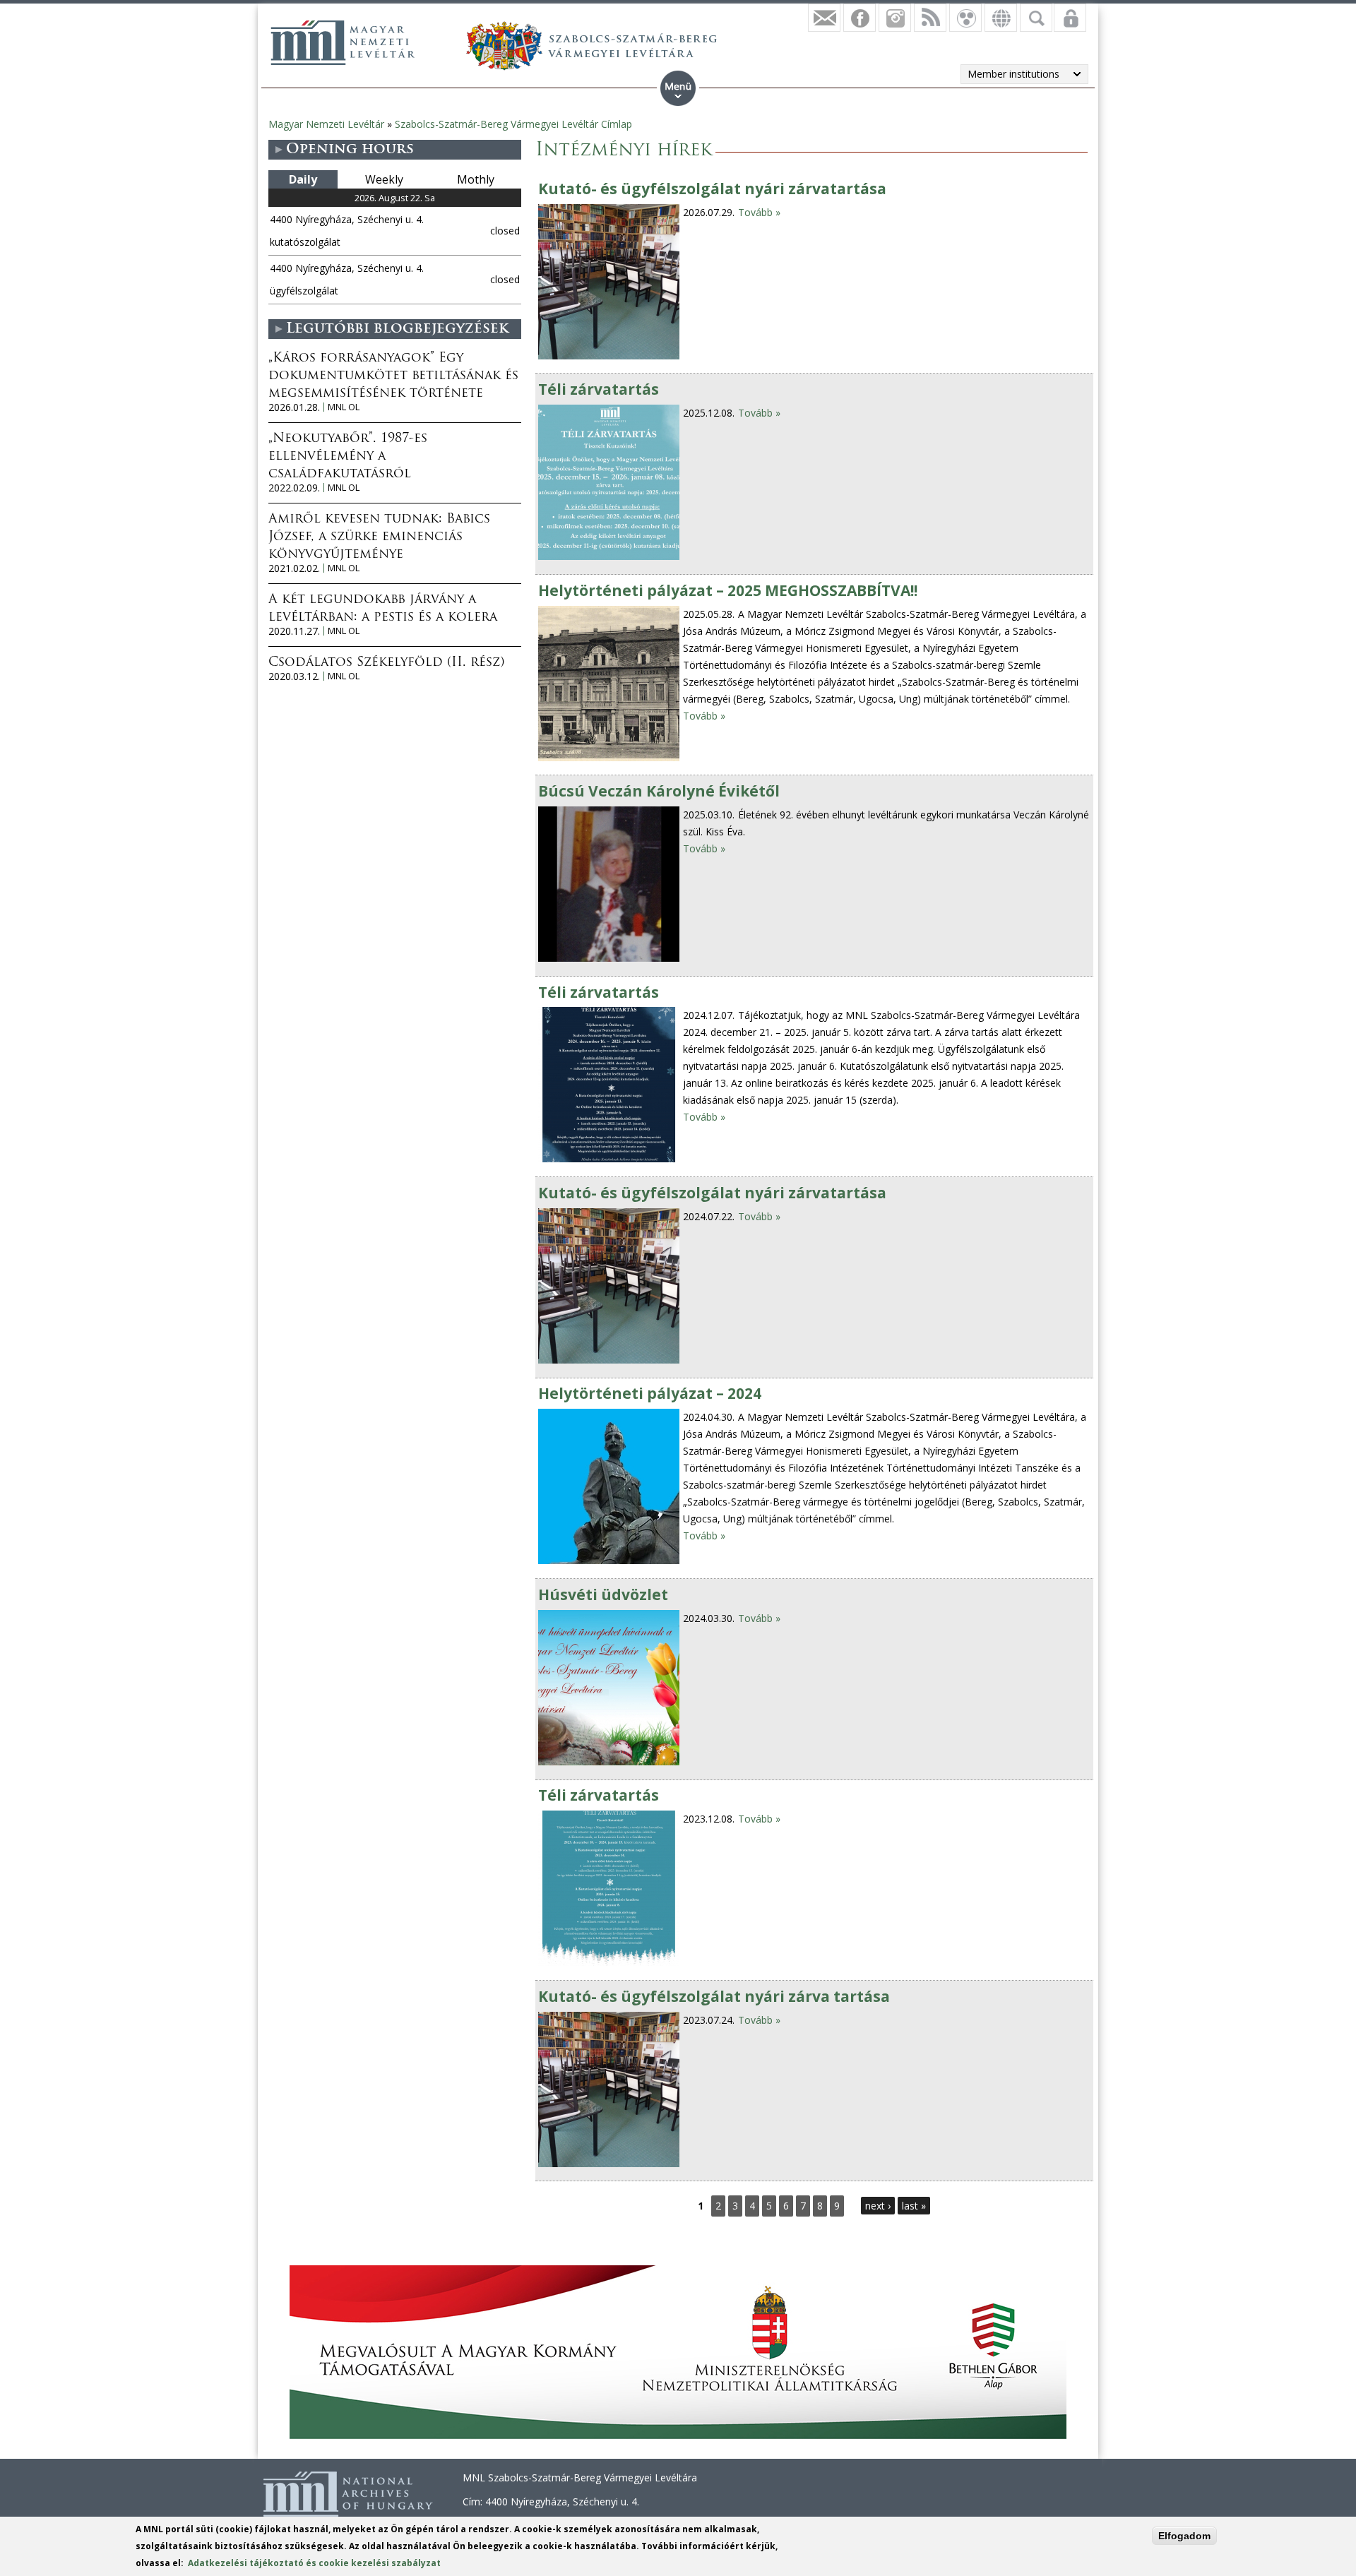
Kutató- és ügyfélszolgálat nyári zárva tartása (714, 1996)
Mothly (476, 179)
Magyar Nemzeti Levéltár (326, 124)
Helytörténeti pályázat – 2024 (650, 1393)
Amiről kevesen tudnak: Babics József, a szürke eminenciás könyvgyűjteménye (379, 537)
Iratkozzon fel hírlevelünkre (824, 18)
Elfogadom (1184, 2536)
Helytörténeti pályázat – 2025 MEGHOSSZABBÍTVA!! (728, 590)
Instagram (895, 18)
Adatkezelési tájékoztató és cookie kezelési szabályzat (314, 2563)
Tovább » (759, 212)
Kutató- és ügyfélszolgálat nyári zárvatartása (712, 189)
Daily (303, 179)
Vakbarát (965, 18)
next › (878, 2206)
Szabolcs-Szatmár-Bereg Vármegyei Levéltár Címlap (513, 124)
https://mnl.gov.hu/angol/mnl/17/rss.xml (930, 18)
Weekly (384, 179)
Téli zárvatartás (599, 389)
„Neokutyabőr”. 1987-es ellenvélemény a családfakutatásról (348, 457)
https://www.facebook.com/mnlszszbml (860, 18)
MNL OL (344, 407)
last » (914, 2206)
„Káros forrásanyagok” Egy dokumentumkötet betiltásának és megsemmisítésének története (393, 376)
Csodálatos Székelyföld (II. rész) (386, 663)
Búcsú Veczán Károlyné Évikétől (659, 791)
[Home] (343, 42)
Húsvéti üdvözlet (603, 1594)
